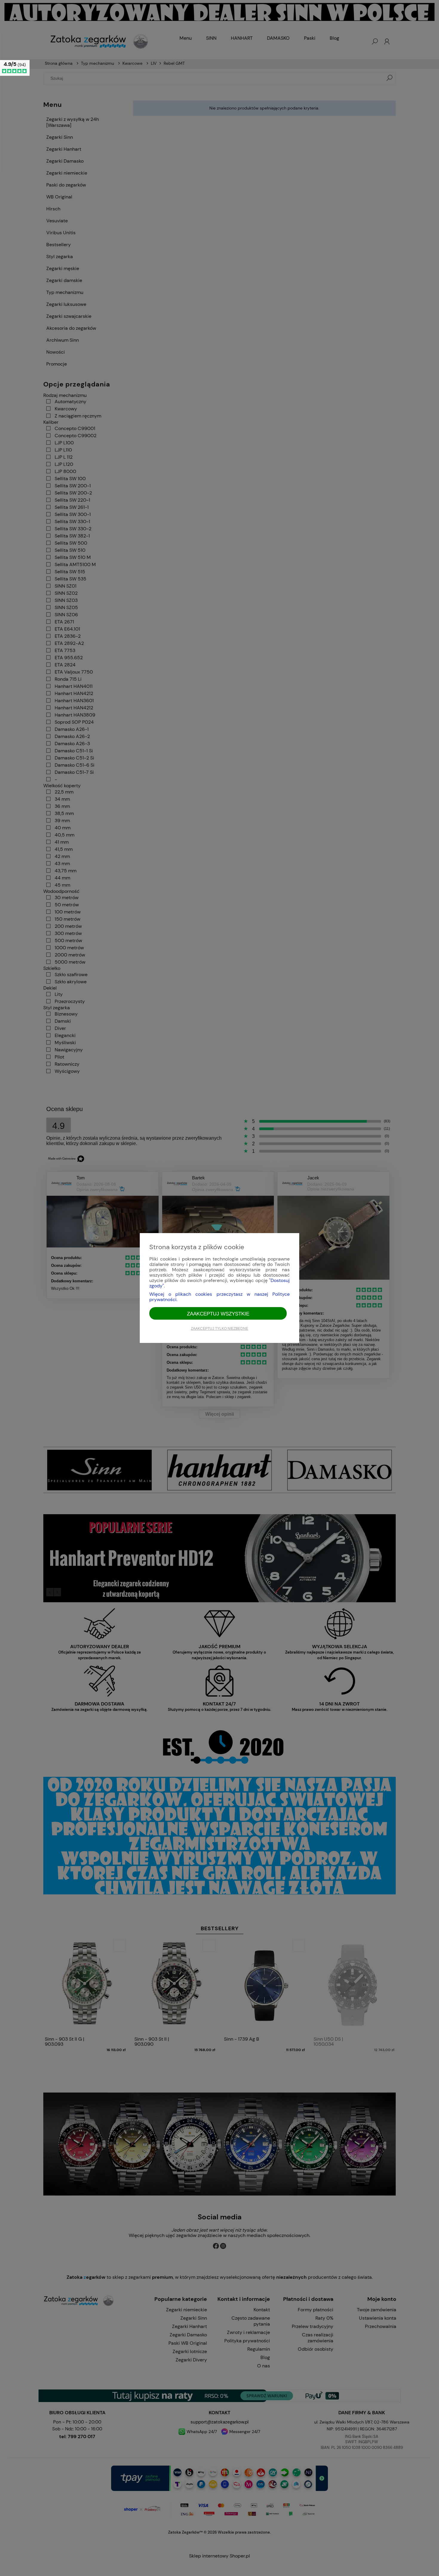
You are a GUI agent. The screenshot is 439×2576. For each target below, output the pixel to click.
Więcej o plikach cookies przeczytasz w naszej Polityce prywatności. (219, 1297)
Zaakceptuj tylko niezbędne (219, 1329)
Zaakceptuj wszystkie (218, 1314)
